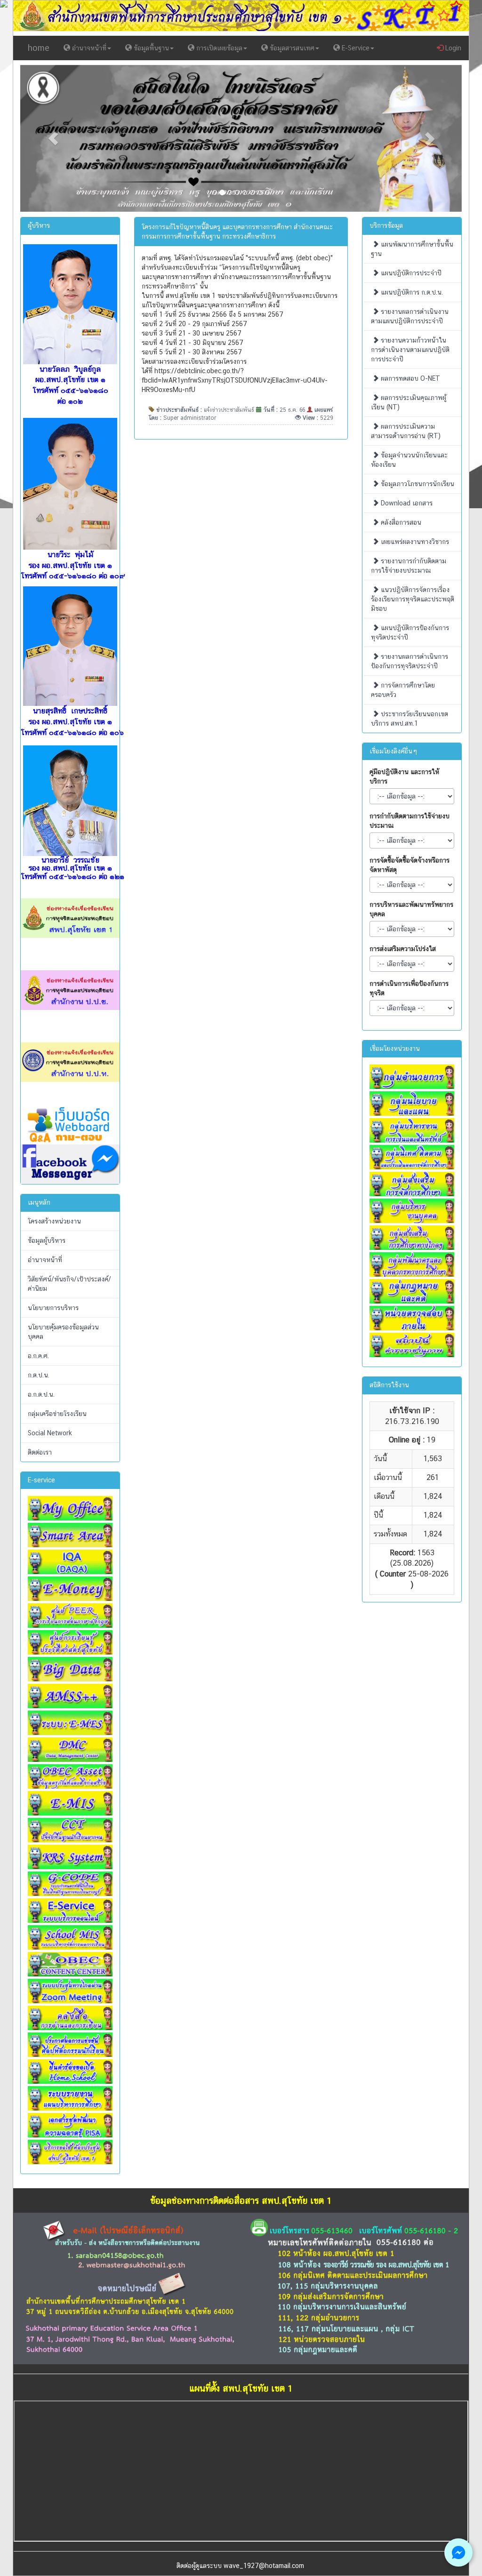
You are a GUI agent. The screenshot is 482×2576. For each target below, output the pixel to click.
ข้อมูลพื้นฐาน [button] (150, 48)
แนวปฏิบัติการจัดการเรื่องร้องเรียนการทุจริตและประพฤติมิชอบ (413, 599)
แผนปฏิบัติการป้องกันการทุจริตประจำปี (410, 632)
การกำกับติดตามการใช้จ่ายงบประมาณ (410, 821)
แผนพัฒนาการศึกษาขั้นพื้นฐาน (412, 249)
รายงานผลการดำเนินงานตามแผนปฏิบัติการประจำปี (410, 316)
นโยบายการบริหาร (53, 1308)
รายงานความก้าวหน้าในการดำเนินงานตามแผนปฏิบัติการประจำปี (410, 350)
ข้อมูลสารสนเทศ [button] (291, 48)
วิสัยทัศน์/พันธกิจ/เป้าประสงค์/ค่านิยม (69, 1284)
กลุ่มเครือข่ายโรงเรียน (57, 1414)
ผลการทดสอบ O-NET (410, 378)
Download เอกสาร (406, 503)
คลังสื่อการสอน (400, 522)
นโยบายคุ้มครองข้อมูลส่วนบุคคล (63, 1332)
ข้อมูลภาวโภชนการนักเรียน (417, 484)
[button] (53, 139)
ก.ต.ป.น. (39, 1375)
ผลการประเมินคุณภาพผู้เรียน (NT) (409, 402)
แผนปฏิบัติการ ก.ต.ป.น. (411, 292)
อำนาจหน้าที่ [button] (88, 48)
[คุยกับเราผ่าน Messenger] (458, 2552)
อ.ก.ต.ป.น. (41, 1394)
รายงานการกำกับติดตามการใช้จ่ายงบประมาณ (409, 566)
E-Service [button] (355, 48)
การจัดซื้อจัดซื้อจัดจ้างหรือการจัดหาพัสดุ (410, 865)
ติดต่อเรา (40, 1452)
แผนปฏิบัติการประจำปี (410, 273)
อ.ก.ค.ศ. (38, 1356)
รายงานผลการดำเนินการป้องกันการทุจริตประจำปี (410, 661)
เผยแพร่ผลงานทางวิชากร (414, 542)
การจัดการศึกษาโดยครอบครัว (403, 690)
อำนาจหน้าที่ (45, 1260)
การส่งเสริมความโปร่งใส (403, 949)
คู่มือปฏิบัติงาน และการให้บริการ (404, 776)
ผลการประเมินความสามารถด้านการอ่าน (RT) (406, 431)
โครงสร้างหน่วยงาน (54, 1221)
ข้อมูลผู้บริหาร (47, 1240)
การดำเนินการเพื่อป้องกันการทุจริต (409, 988)
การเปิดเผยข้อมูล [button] (218, 48)
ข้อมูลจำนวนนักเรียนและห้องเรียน (409, 460)
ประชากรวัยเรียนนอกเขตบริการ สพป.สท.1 (410, 719)
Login (452, 48)
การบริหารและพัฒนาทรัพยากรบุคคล (411, 909)
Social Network (50, 1433)
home (39, 48)
